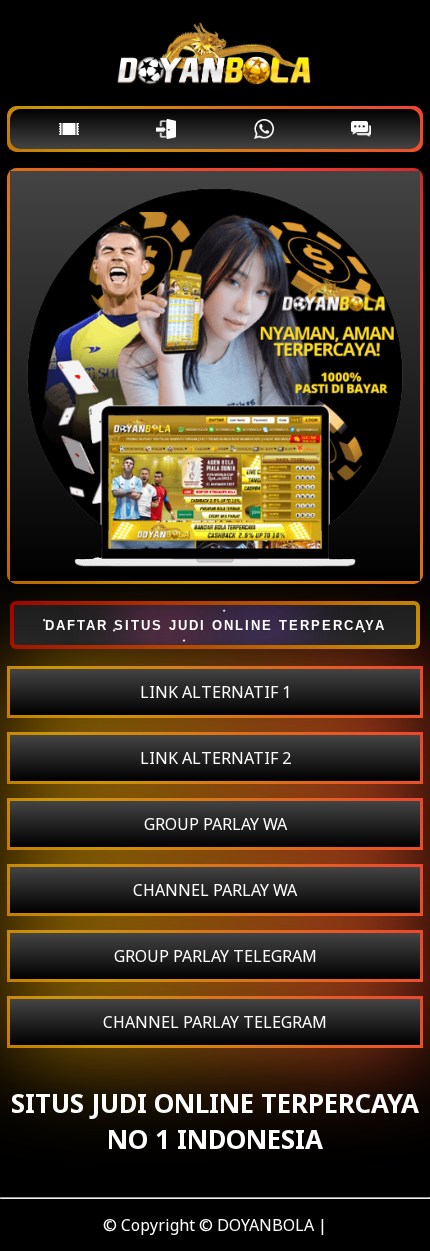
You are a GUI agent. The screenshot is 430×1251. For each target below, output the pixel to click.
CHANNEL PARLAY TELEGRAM (215, 1022)
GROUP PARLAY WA (215, 824)
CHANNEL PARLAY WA (215, 890)
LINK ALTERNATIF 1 (215, 692)
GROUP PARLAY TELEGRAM (215, 956)
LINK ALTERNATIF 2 (215, 758)
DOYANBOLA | (272, 1225)
